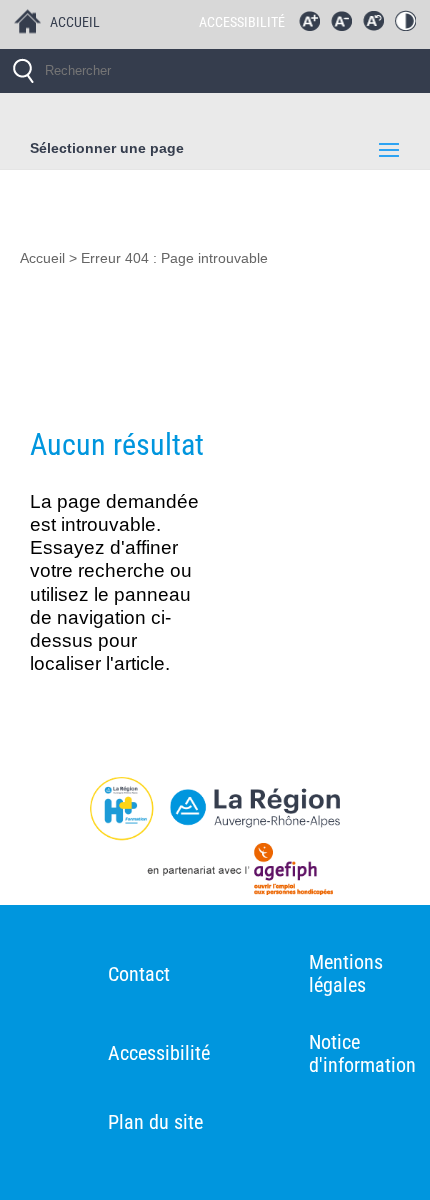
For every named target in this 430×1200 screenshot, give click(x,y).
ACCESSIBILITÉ (242, 22)
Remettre (378, 26)
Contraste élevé (410, 26)
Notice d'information (362, 1053)
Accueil (42, 258)
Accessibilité (159, 1053)
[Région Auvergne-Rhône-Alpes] (215, 809)
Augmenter (314, 26)
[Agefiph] (215, 873)
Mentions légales (346, 973)
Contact (139, 974)
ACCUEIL (75, 22)
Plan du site (155, 1122)
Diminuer (346, 26)
